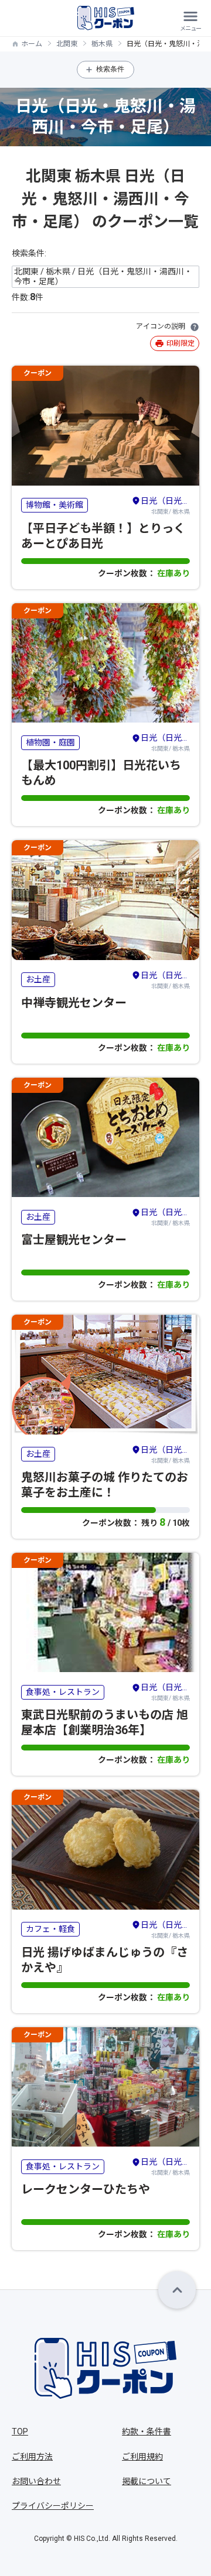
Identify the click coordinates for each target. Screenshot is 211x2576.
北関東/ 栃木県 (165, 505)
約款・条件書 (147, 2431)
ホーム (32, 44)
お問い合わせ (36, 2481)
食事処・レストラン (63, 1692)
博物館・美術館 (55, 505)
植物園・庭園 (50, 742)
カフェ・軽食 (50, 1929)
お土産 (38, 979)
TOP (20, 2431)
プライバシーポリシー (53, 2506)
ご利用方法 (32, 2457)
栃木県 (102, 44)
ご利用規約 (142, 2457)
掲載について (147, 2481)
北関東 (67, 44)
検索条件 (110, 69)
